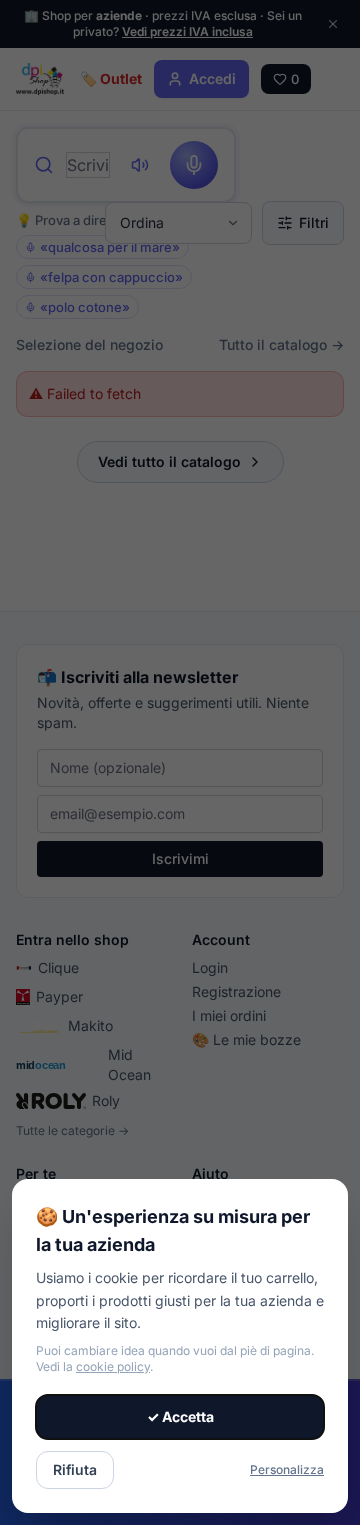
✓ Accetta (180, 1416)
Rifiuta (75, 1469)
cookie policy (113, 1366)
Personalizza (287, 1469)
